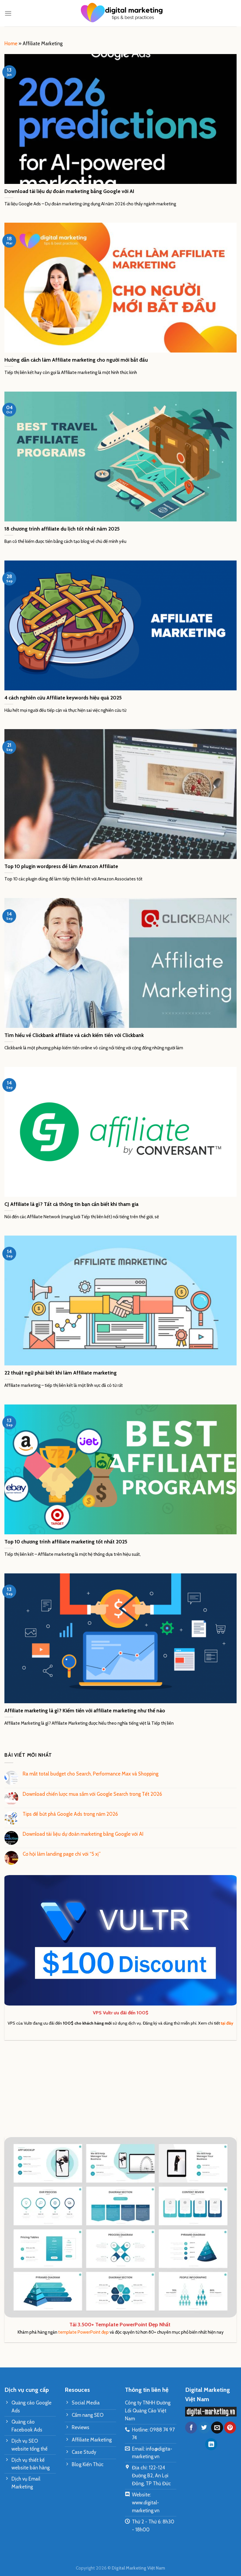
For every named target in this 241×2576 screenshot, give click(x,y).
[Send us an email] (217, 2428)
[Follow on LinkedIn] (211, 2444)
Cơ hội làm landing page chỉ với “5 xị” (62, 1854)
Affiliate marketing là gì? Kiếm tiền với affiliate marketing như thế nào (85, 1710)
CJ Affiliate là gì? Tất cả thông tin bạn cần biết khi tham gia (71, 1204)
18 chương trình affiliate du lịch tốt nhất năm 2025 (62, 529)
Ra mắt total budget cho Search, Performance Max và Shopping (91, 1774)
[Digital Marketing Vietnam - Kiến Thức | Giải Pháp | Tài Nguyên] (120, 13)
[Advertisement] (120, 2089)
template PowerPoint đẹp (83, 2332)
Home (11, 43)
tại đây (227, 2023)
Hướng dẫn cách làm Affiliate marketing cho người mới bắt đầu (76, 360)
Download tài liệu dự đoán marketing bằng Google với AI (69, 191)
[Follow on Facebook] (191, 2428)
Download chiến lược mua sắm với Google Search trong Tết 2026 (92, 1794)
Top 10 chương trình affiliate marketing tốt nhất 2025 (66, 1542)
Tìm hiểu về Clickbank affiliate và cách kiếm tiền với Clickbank (74, 1035)
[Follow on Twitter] (204, 2428)
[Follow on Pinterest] (230, 2428)
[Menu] (8, 13)
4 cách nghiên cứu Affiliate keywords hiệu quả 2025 (63, 698)
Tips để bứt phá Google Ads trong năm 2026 (70, 1814)
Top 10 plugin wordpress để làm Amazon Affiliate (61, 866)
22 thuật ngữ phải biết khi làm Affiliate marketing (61, 1373)
